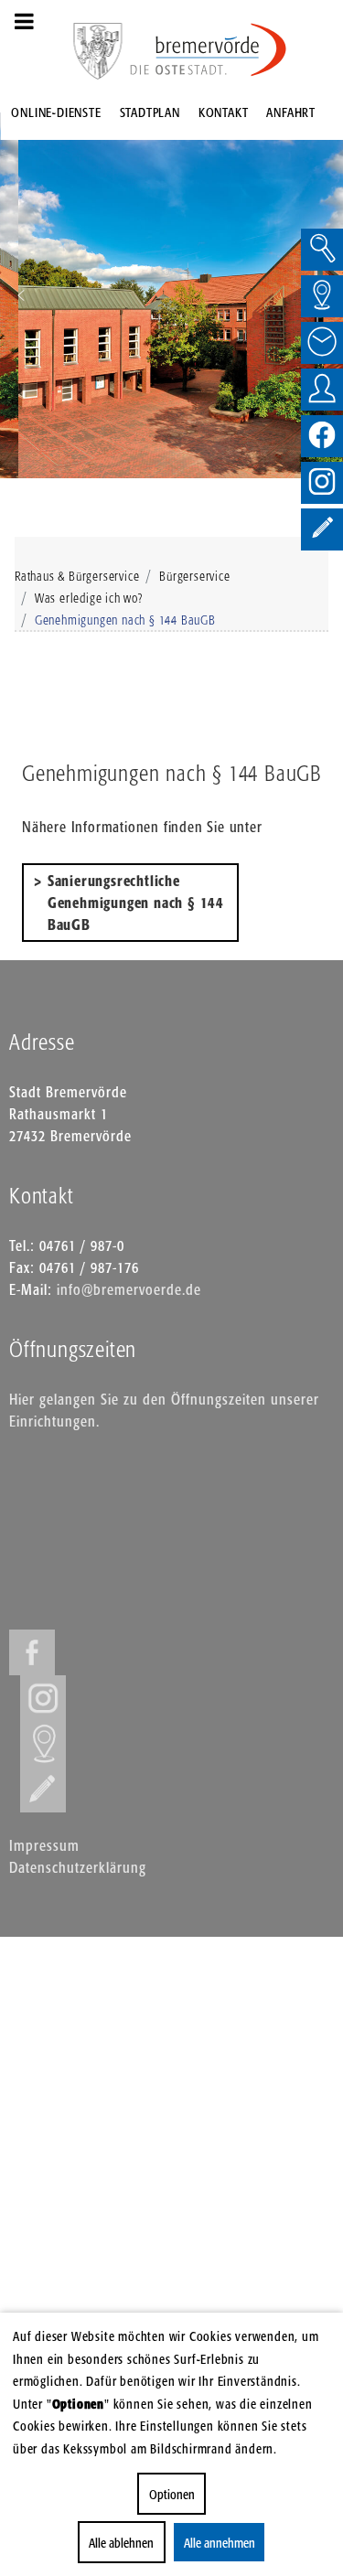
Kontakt (224, 112)
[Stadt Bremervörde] (209, 50)
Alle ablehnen (121, 2543)
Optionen (172, 2494)
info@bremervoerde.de (129, 1289)
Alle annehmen (219, 2543)
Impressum (44, 1845)
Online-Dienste (56, 112)
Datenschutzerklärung (78, 1867)
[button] (21, 295)
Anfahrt (291, 112)
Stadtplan (150, 112)
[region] (171, 295)
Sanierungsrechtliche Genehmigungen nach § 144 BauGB (138, 903)
